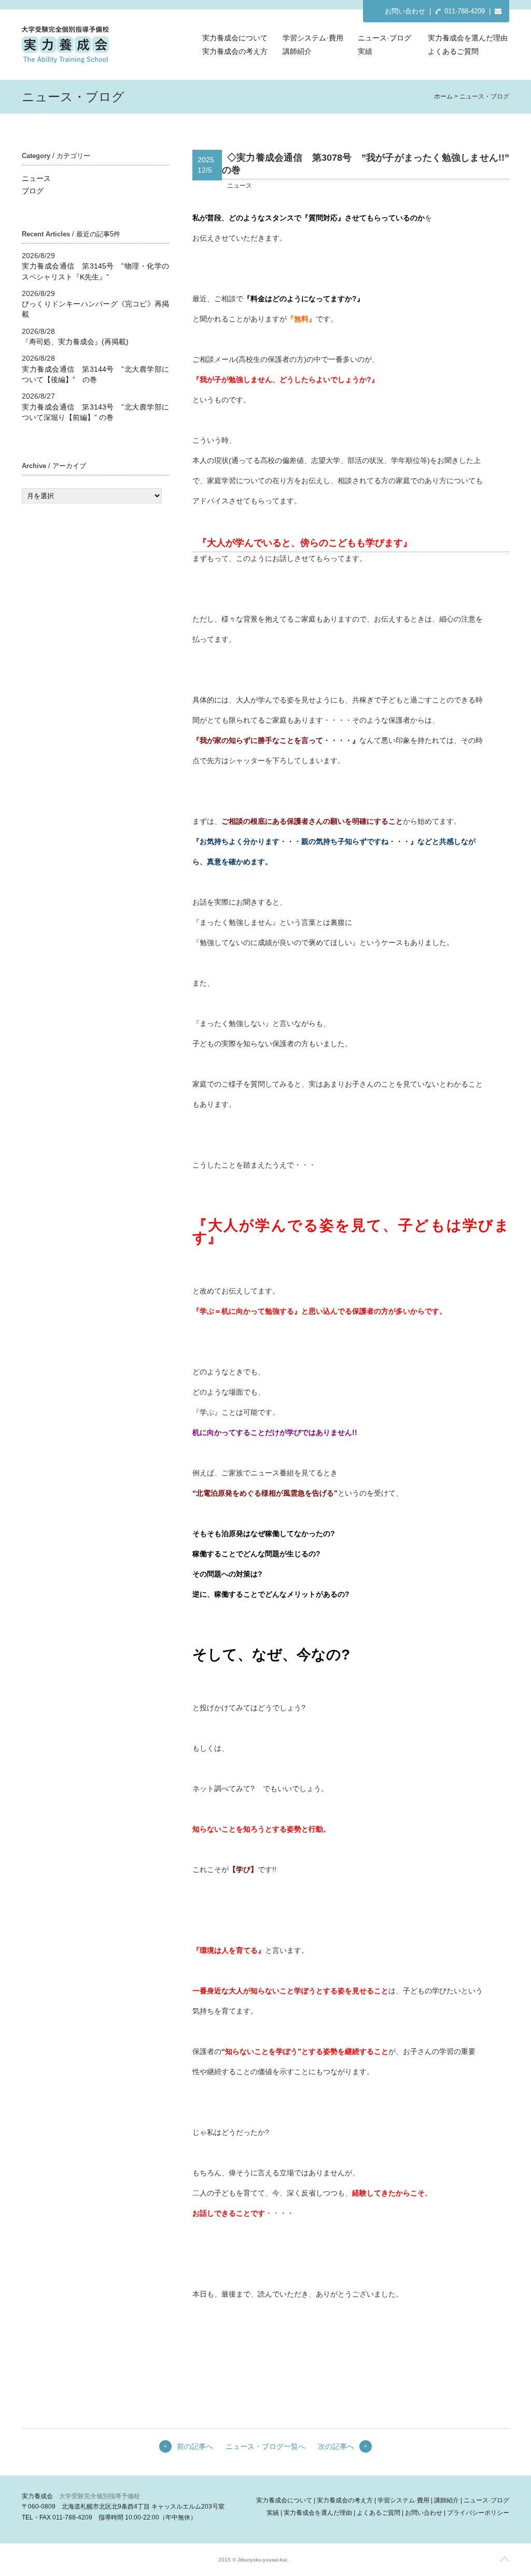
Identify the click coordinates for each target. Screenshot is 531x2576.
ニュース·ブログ (385, 38)
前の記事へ (195, 2446)
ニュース (36, 178)
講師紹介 (297, 51)
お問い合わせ (405, 11)
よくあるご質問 (453, 51)
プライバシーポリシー (478, 2513)
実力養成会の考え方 (235, 51)
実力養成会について (235, 38)
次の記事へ (336, 2446)
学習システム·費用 (313, 38)
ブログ (33, 191)
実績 (365, 51)
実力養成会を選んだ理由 (468, 38)
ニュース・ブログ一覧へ (265, 2446)
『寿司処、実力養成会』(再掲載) (75, 342)
